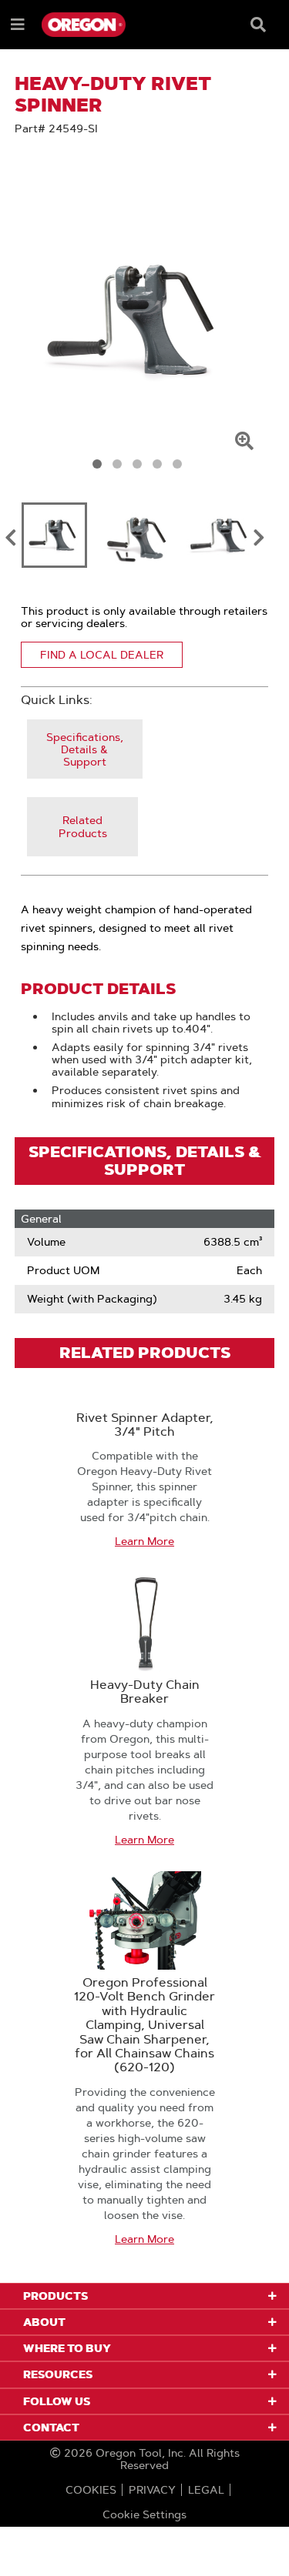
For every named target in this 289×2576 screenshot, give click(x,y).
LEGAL (206, 2490)
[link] (85, 749)
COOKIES (91, 2490)
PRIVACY (152, 2490)
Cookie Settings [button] (144, 2514)
